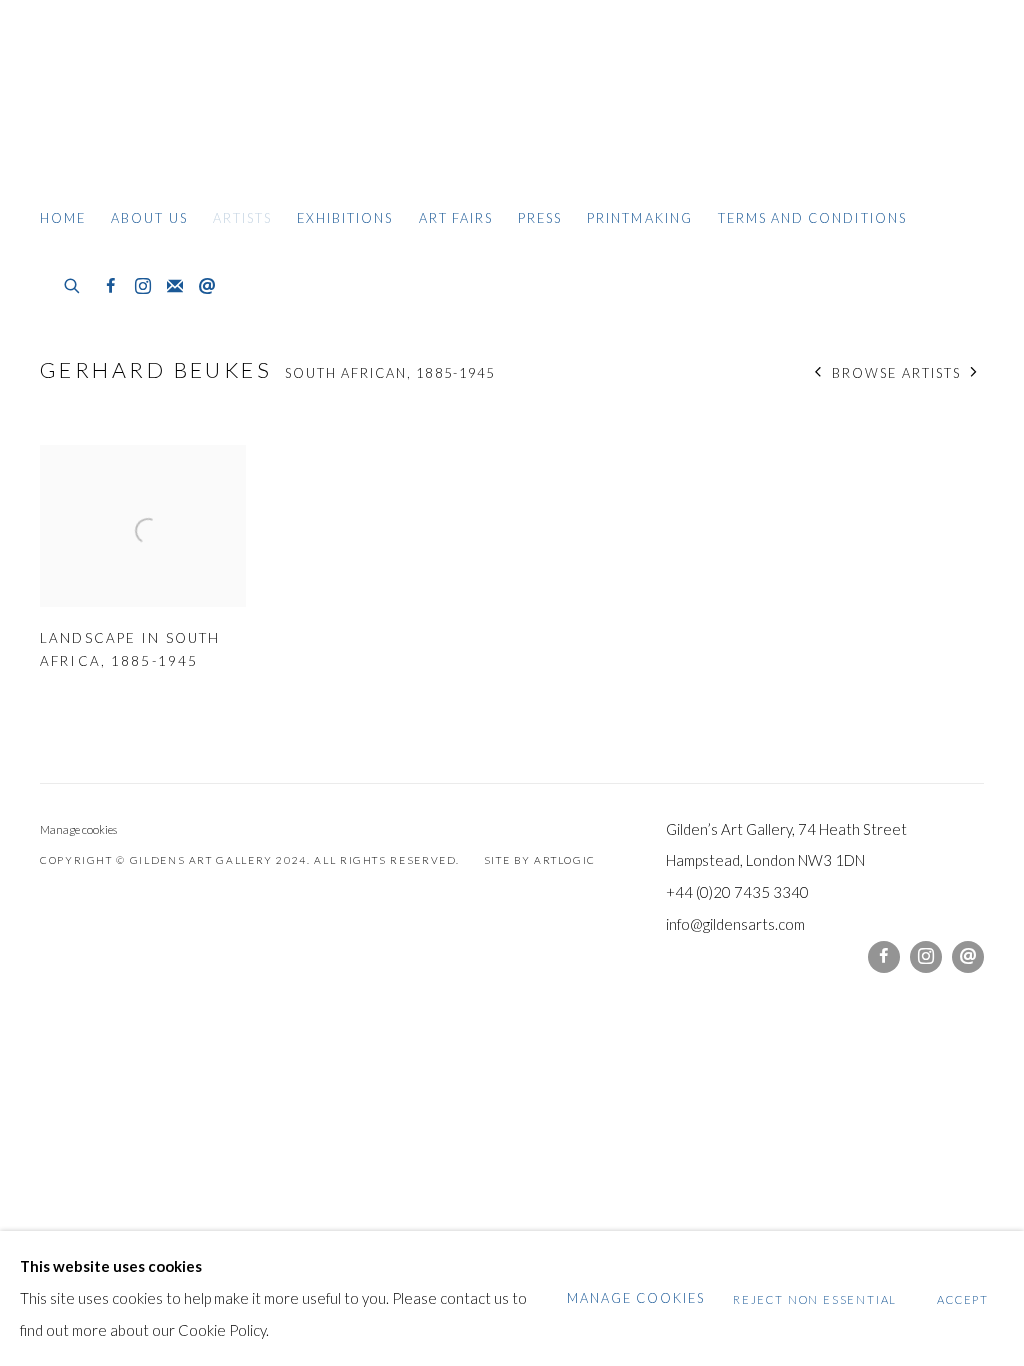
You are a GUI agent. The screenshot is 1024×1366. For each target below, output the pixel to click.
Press (540, 218)
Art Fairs (456, 218)
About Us (149, 218)
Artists (242, 218)
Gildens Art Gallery (100, 97)
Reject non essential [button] (815, 1298)
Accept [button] (963, 1298)
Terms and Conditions (812, 218)
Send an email (207, 287)
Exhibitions (345, 218)
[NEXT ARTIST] (974, 373)
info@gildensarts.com (735, 924)
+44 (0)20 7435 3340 (737, 892)
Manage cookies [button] (78, 829)
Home (63, 218)
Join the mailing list (175, 287)
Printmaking (640, 218)
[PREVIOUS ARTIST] (818, 373)
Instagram (143, 287)
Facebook (111, 287)
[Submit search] (73, 283)
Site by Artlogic (540, 860)
